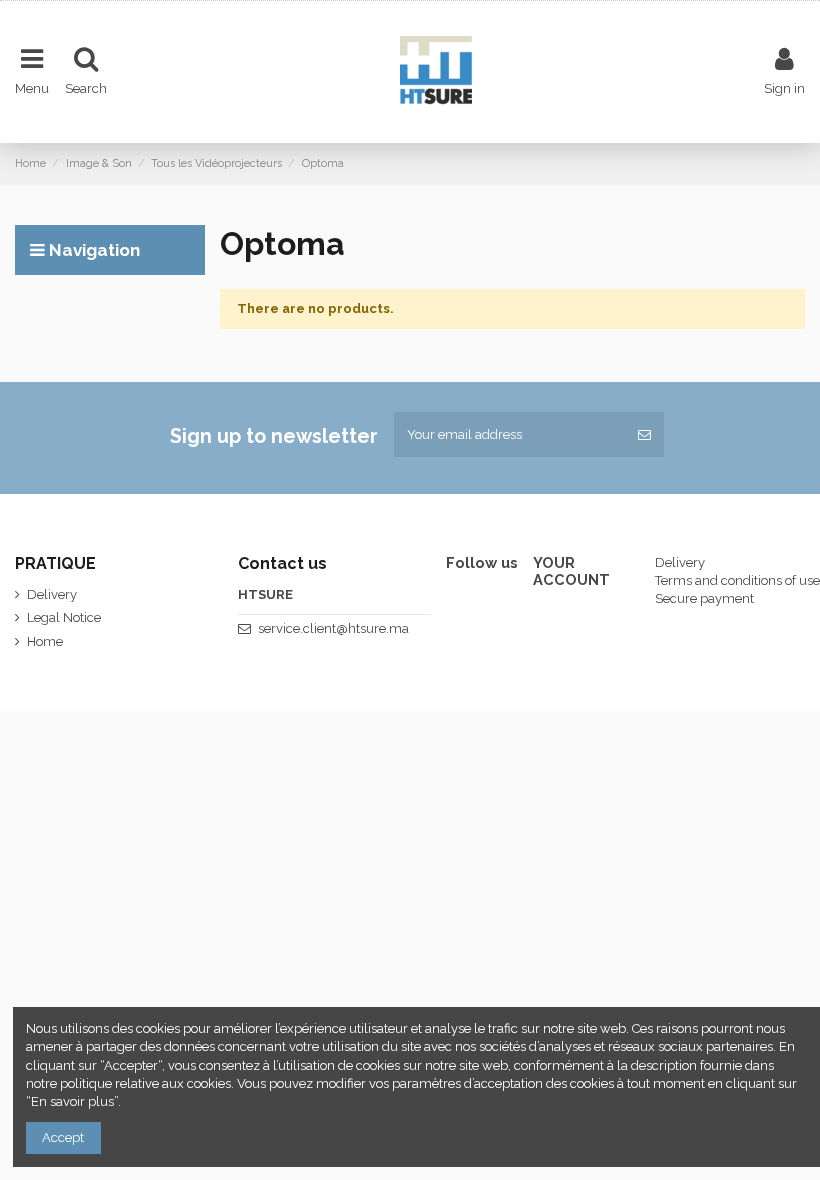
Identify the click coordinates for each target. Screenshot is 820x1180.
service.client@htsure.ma (333, 628)
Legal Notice (64, 617)
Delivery (52, 594)
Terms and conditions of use (737, 580)
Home (45, 641)
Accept (63, 1137)
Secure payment (704, 598)
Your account (571, 571)
